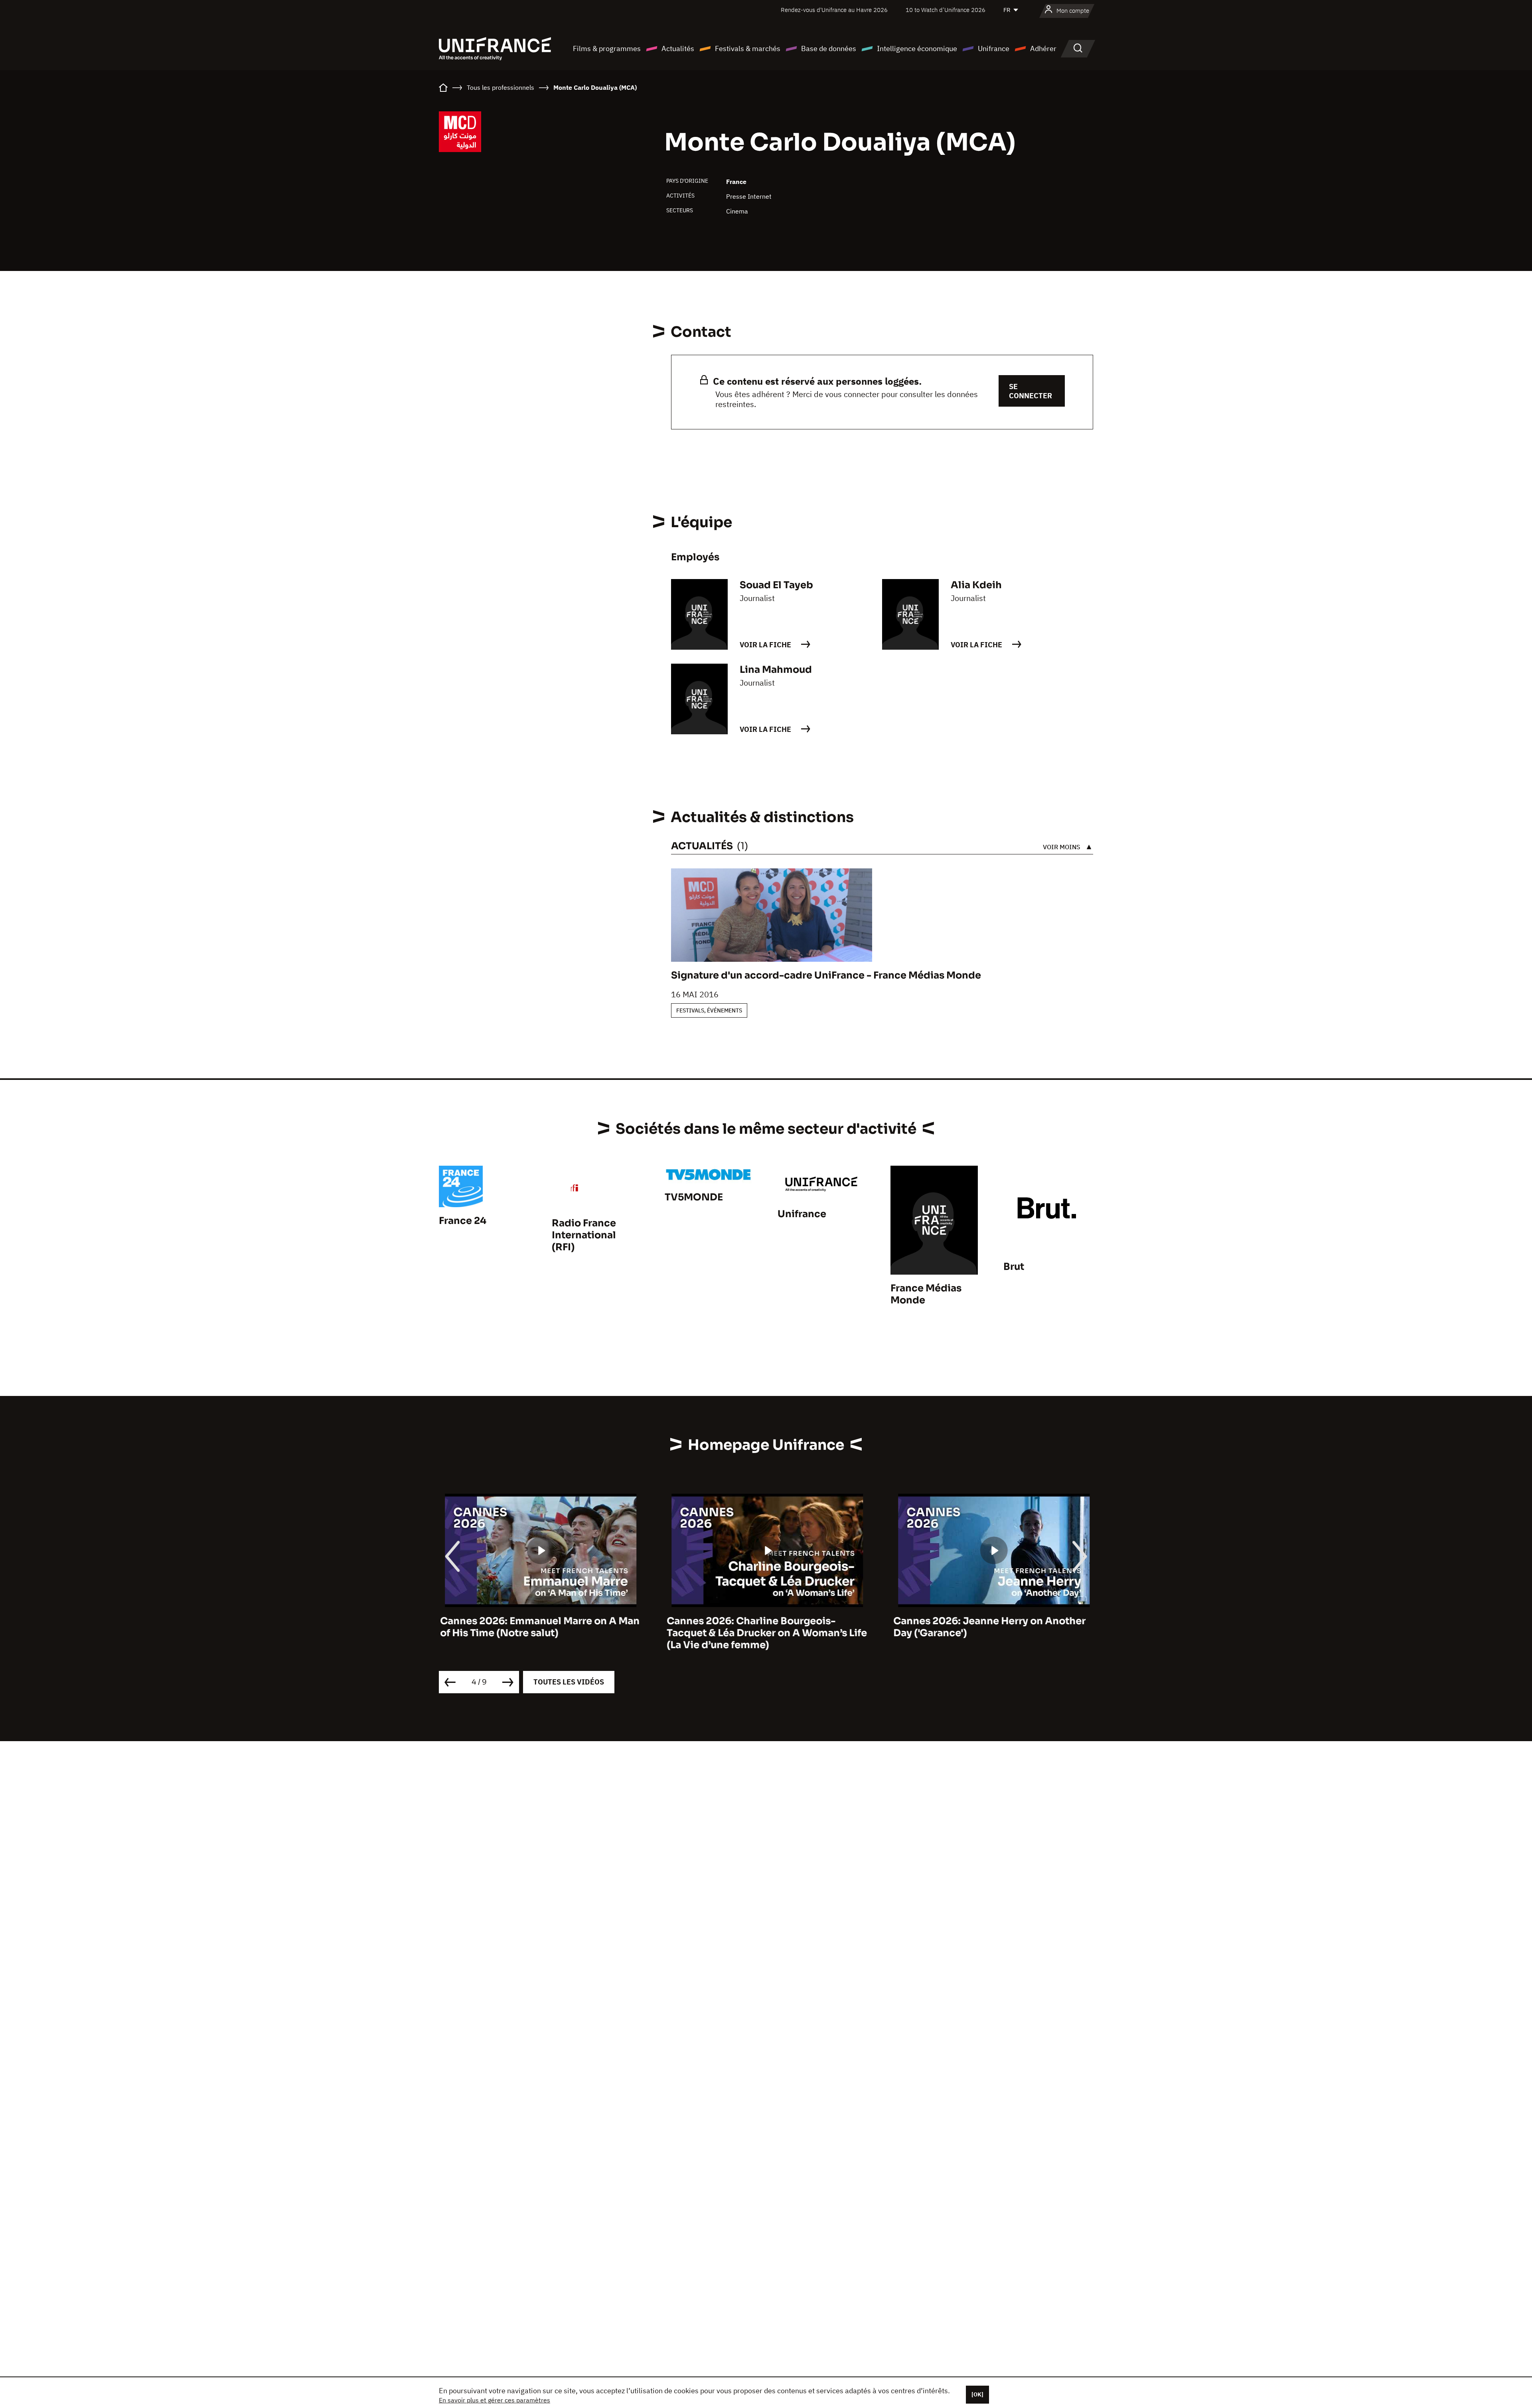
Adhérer (1043, 48)
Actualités (678, 48)
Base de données (829, 48)
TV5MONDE (694, 1197)
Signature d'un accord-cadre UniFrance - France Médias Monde (826, 975)
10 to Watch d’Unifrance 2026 (946, 10)
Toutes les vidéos (569, 1682)
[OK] (977, 2394)
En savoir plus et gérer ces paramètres (495, 2400)
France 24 (463, 1221)
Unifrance (994, 48)
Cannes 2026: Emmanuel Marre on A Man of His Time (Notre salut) (539, 1627)
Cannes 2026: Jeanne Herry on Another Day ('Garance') (988, 1627)
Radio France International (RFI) (584, 1235)
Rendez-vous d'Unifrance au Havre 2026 (834, 10)
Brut (1014, 1267)
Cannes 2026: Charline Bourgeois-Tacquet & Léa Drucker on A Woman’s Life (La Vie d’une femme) (766, 1633)
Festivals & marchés (748, 48)
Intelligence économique (917, 48)
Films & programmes (607, 48)
